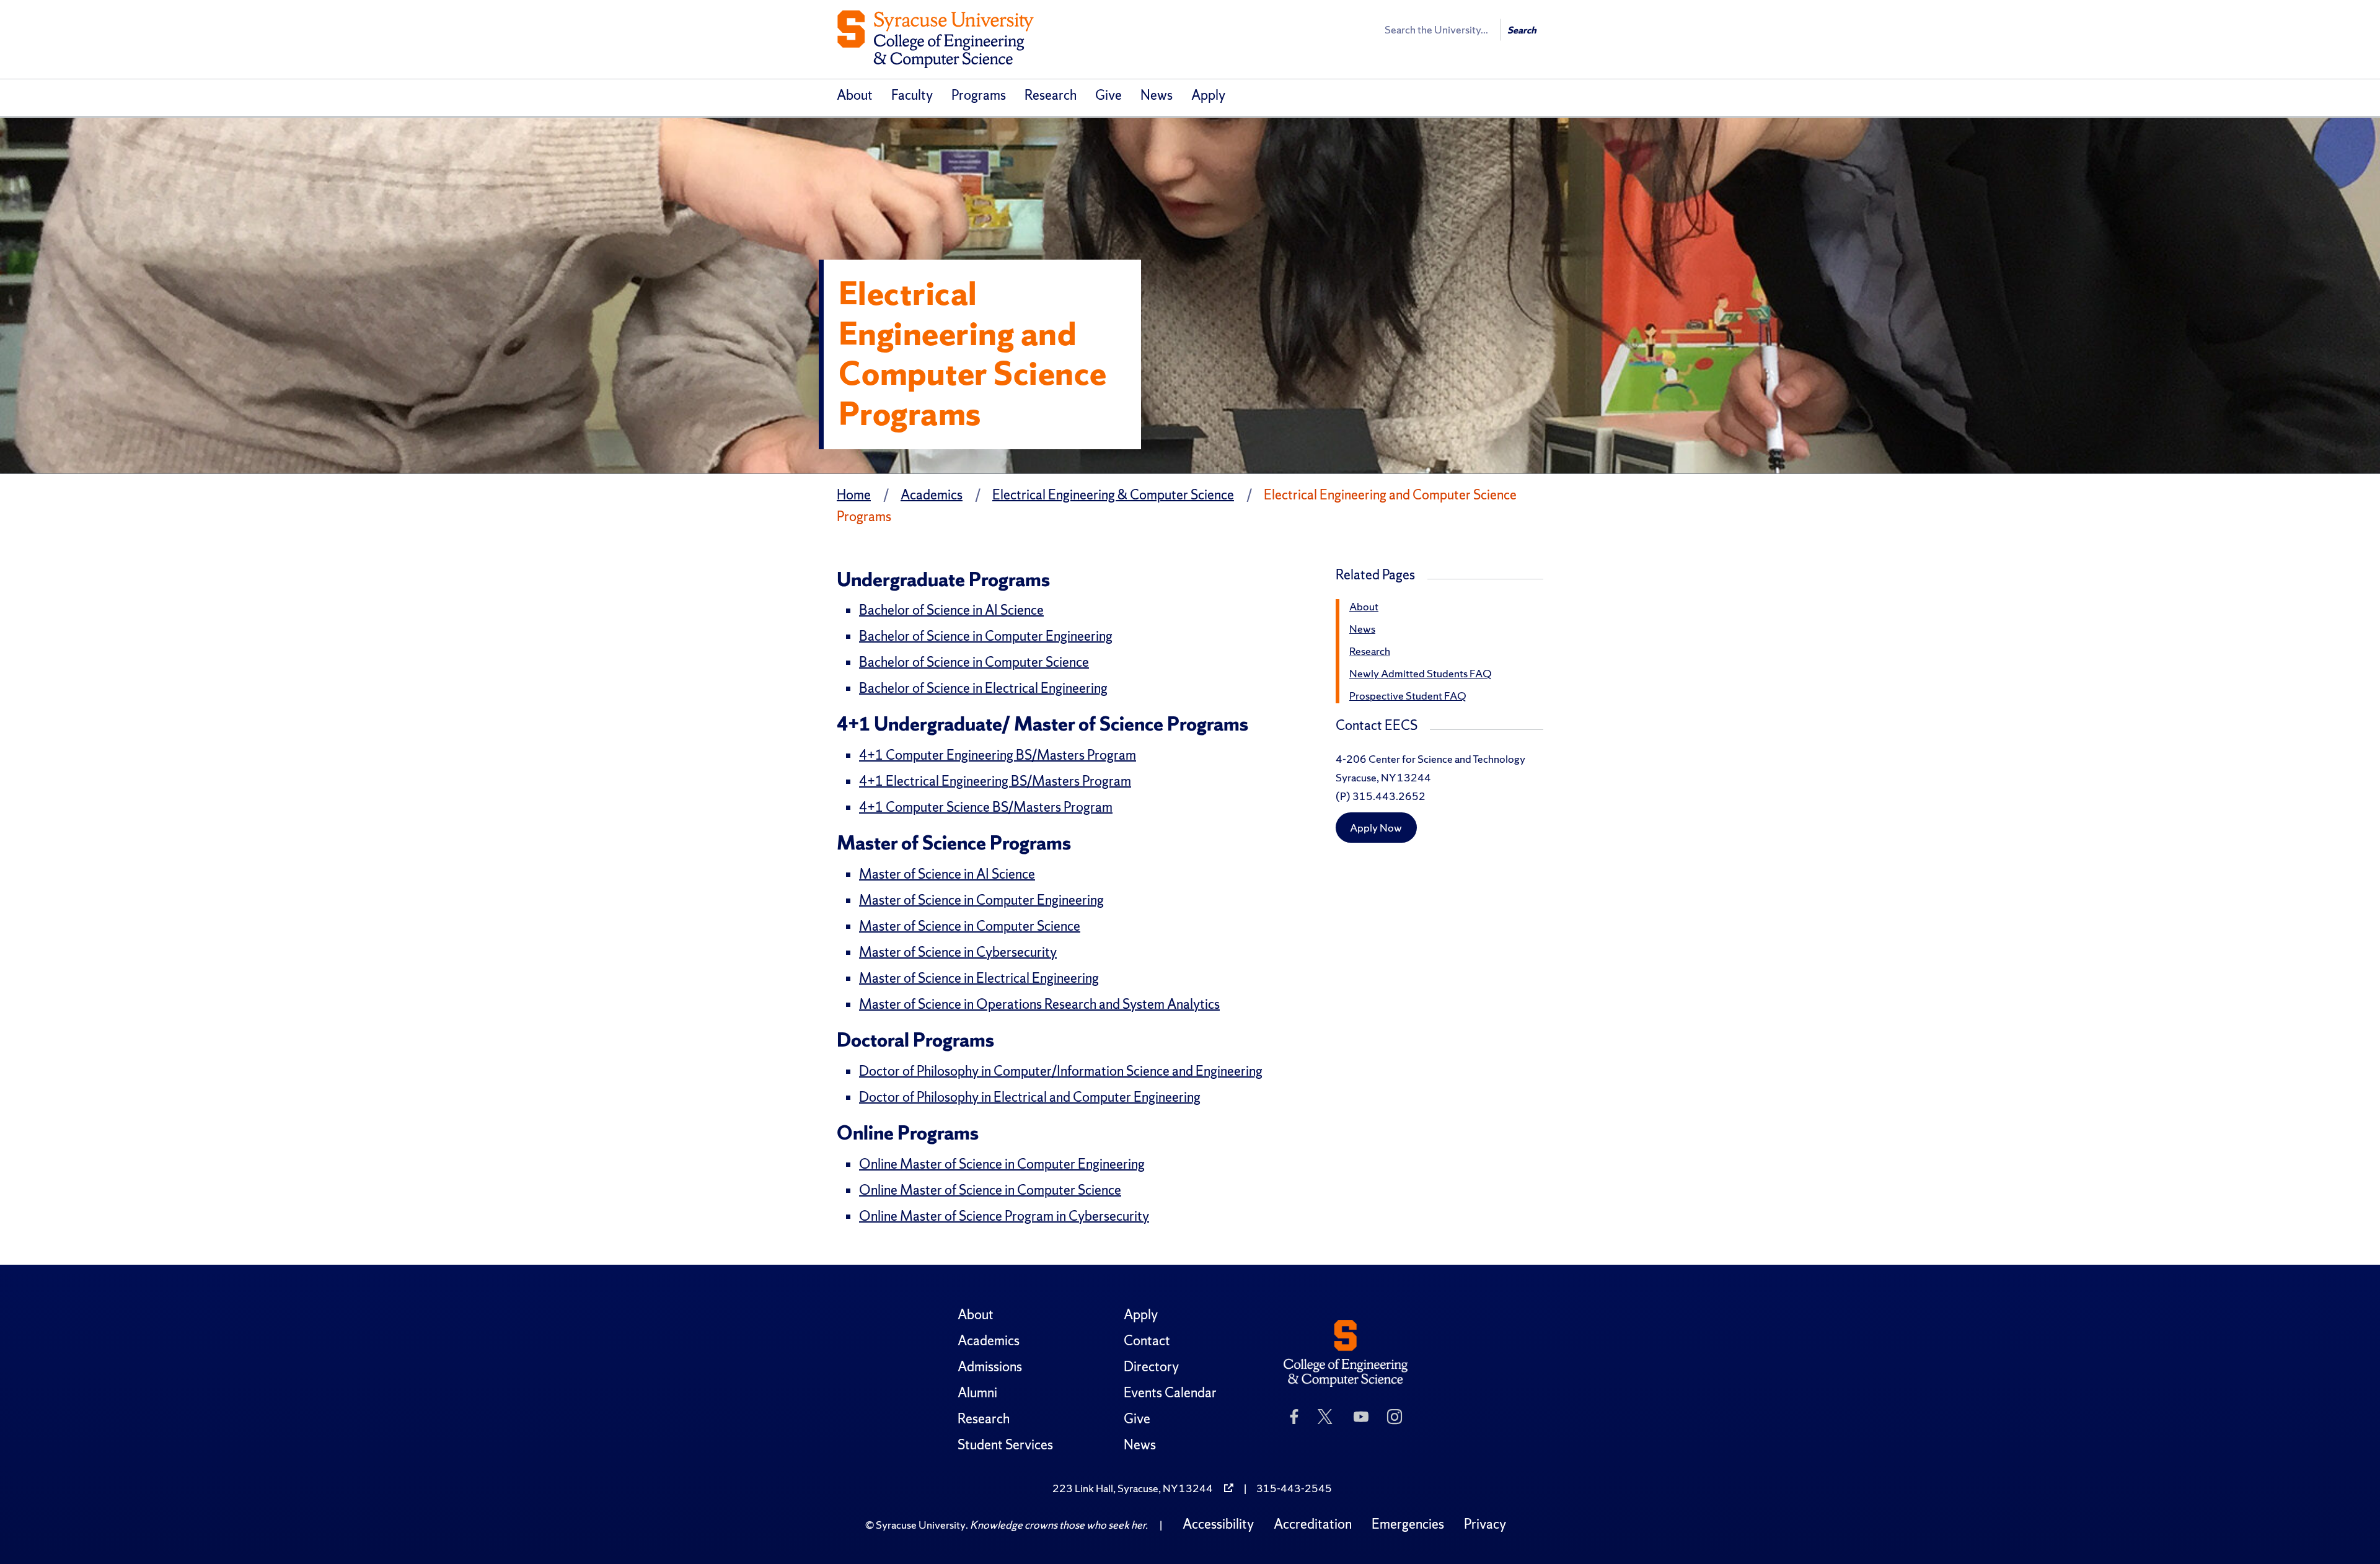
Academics (932, 495)
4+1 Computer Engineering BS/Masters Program (998, 755)
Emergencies (1408, 1524)
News (1157, 95)
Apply (1208, 95)
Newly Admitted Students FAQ (1420, 673)
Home (854, 495)
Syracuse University (921, 1525)
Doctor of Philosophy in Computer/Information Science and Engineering (1061, 1071)
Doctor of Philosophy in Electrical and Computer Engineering (1030, 1097)
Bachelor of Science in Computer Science (974, 662)
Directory (1151, 1367)
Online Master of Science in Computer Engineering (1002, 1164)
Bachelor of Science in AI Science (951, 610)
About (855, 95)
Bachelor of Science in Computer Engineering (986, 636)
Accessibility (1218, 1524)
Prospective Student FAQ (1408, 696)
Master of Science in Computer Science (970, 926)
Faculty (912, 95)
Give (1108, 95)
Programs (979, 95)
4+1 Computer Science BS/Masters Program (986, 807)
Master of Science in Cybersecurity (958, 952)
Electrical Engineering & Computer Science (1113, 495)
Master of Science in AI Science (947, 874)
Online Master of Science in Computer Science (990, 1190)
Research (1051, 95)
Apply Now (1376, 828)
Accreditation (1313, 1524)
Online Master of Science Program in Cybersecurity (1004, 1216)
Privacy (1485, 1524)
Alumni (977, 1393)
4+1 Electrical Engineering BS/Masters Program (995, 781)
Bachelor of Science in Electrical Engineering (983, 688)
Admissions (990, 1367)
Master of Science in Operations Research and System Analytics (1039, 1004)
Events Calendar (1170, 1393)
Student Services (1005, 1445)
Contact (1147, 1341)
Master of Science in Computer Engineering (981, 900)
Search (1522, 30)
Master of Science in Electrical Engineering (979, 978)
